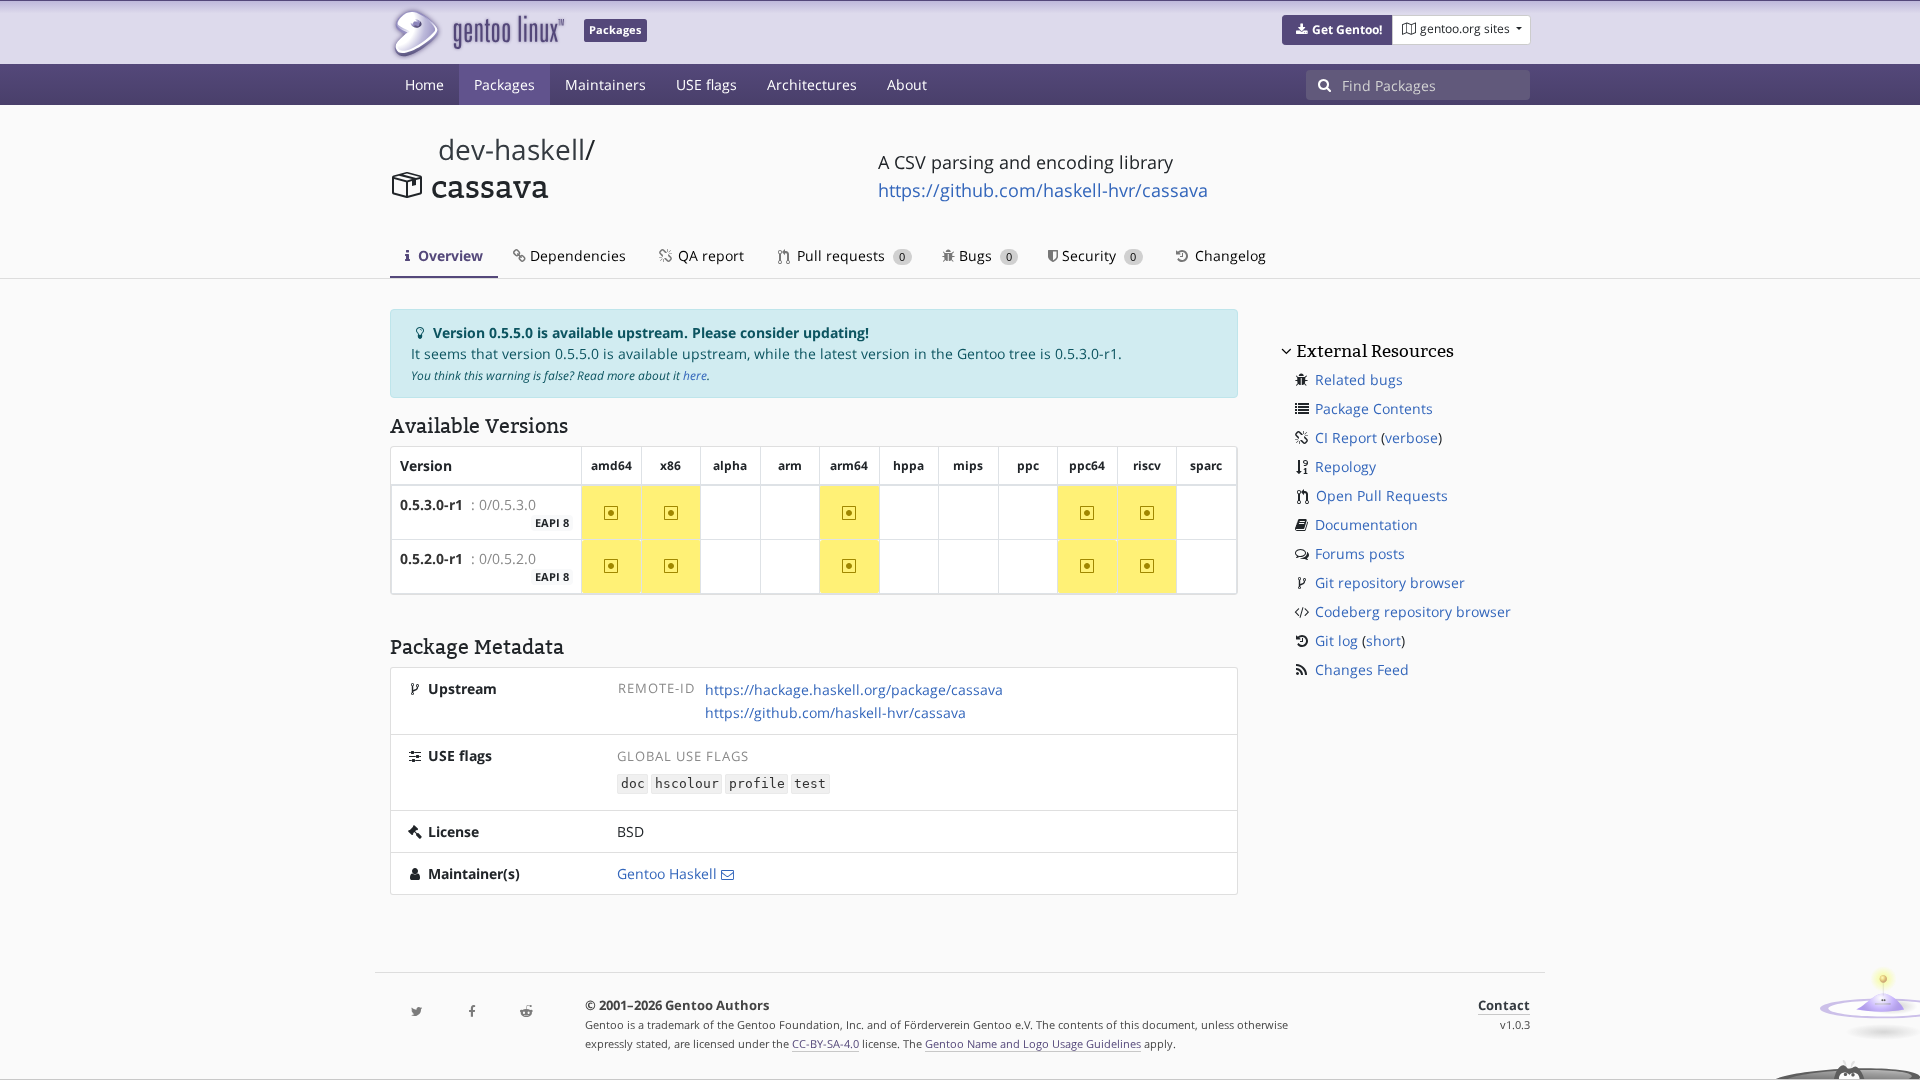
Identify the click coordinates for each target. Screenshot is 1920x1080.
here (695, 375)
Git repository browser (1390, 582)
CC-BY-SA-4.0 (825, 1043)
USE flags (706, 84)
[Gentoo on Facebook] (471, 1012)
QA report (709, 255)
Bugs (983, 255)
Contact (1504, 1005)
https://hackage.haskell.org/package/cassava (854, 689)
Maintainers (605, 84)
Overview (448, 255)
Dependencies (576, 255)
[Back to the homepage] (477, 32)
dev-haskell (511, 149)
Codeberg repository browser (1413, 611)
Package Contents (1374, 408)
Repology (1345, 466)
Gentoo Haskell (667, 873)
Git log (1336, 640)
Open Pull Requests (1382, 495)
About (907, 84)
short (1383, 640)
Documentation (1366, 524)
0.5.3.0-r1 (431, 504)
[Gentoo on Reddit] (526, 1012)
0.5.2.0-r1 (431, 558)
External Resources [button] (1375, 351)
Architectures (812, 84)
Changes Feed (1362, 669)
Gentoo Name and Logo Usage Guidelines (1033, 1043)
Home (424, 84)
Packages (504, 84)
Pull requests (849, 255)
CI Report (1346, 437)
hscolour (687, 784)
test (810, 784)
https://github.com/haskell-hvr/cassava (1043, 190)
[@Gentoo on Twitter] (417, 1012)
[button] (1337, 30)
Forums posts (1360, 553)
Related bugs (1359, 379)
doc (633, 784)
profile (757, 784)
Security (1097, 255)
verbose (1411, 437)
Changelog (1228, 255)
